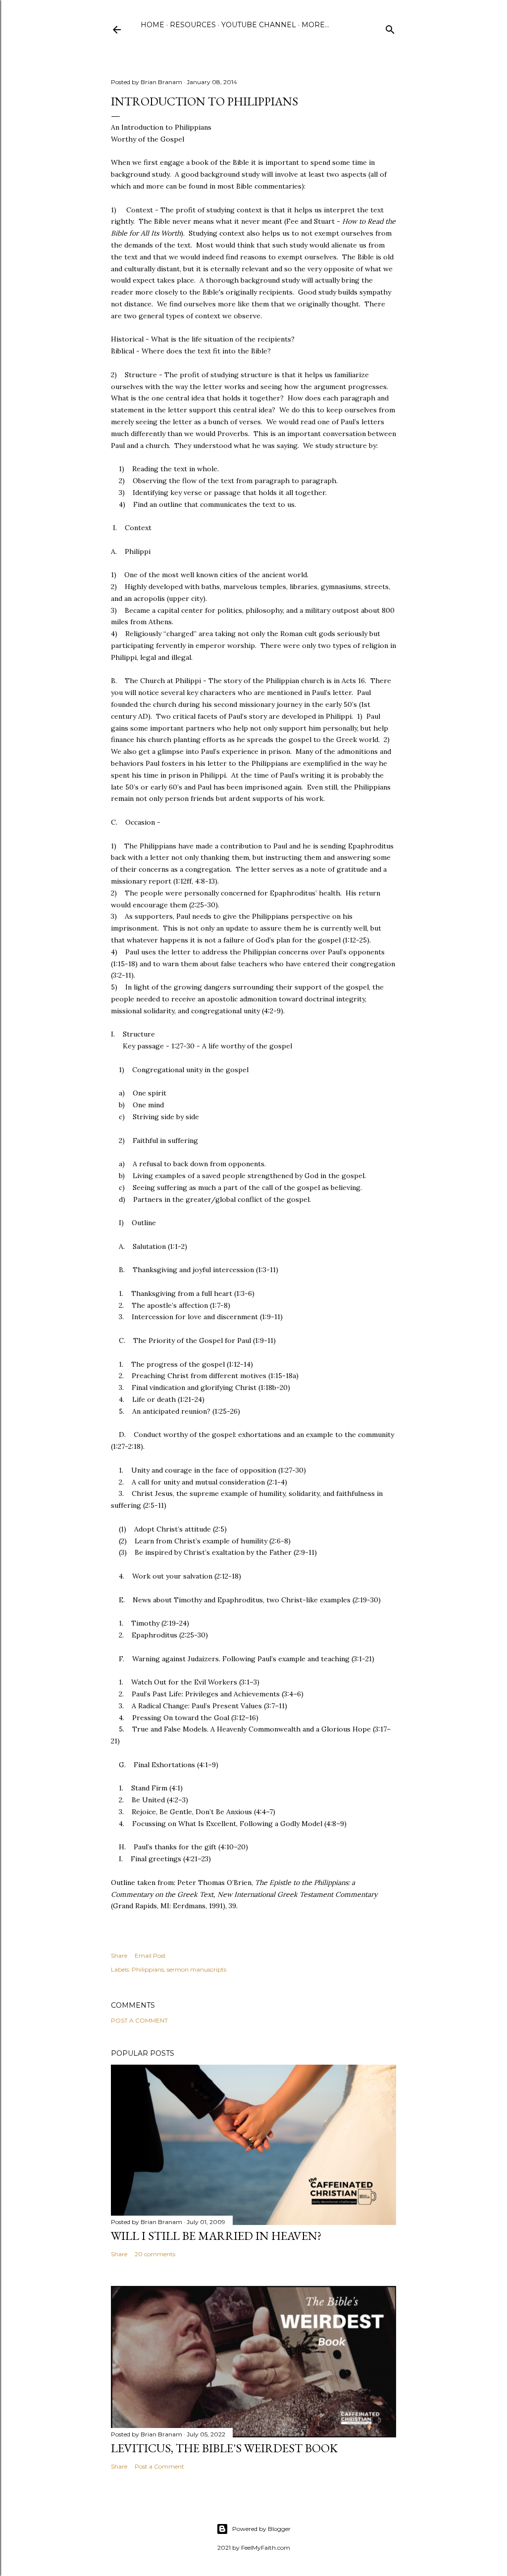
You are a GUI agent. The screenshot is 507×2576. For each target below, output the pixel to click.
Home (152, 25)
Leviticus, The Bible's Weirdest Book (224, 2448)
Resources (193, 25)
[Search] (390, 27)
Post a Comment (139, 2020)
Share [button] (119, 1956)
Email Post (150, 1956)
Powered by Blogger (261, 2529)
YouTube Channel (259, 25)
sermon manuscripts (197, 1969)
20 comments (155, 2254)
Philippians (148, 1969)
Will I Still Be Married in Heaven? (216, 2236)
